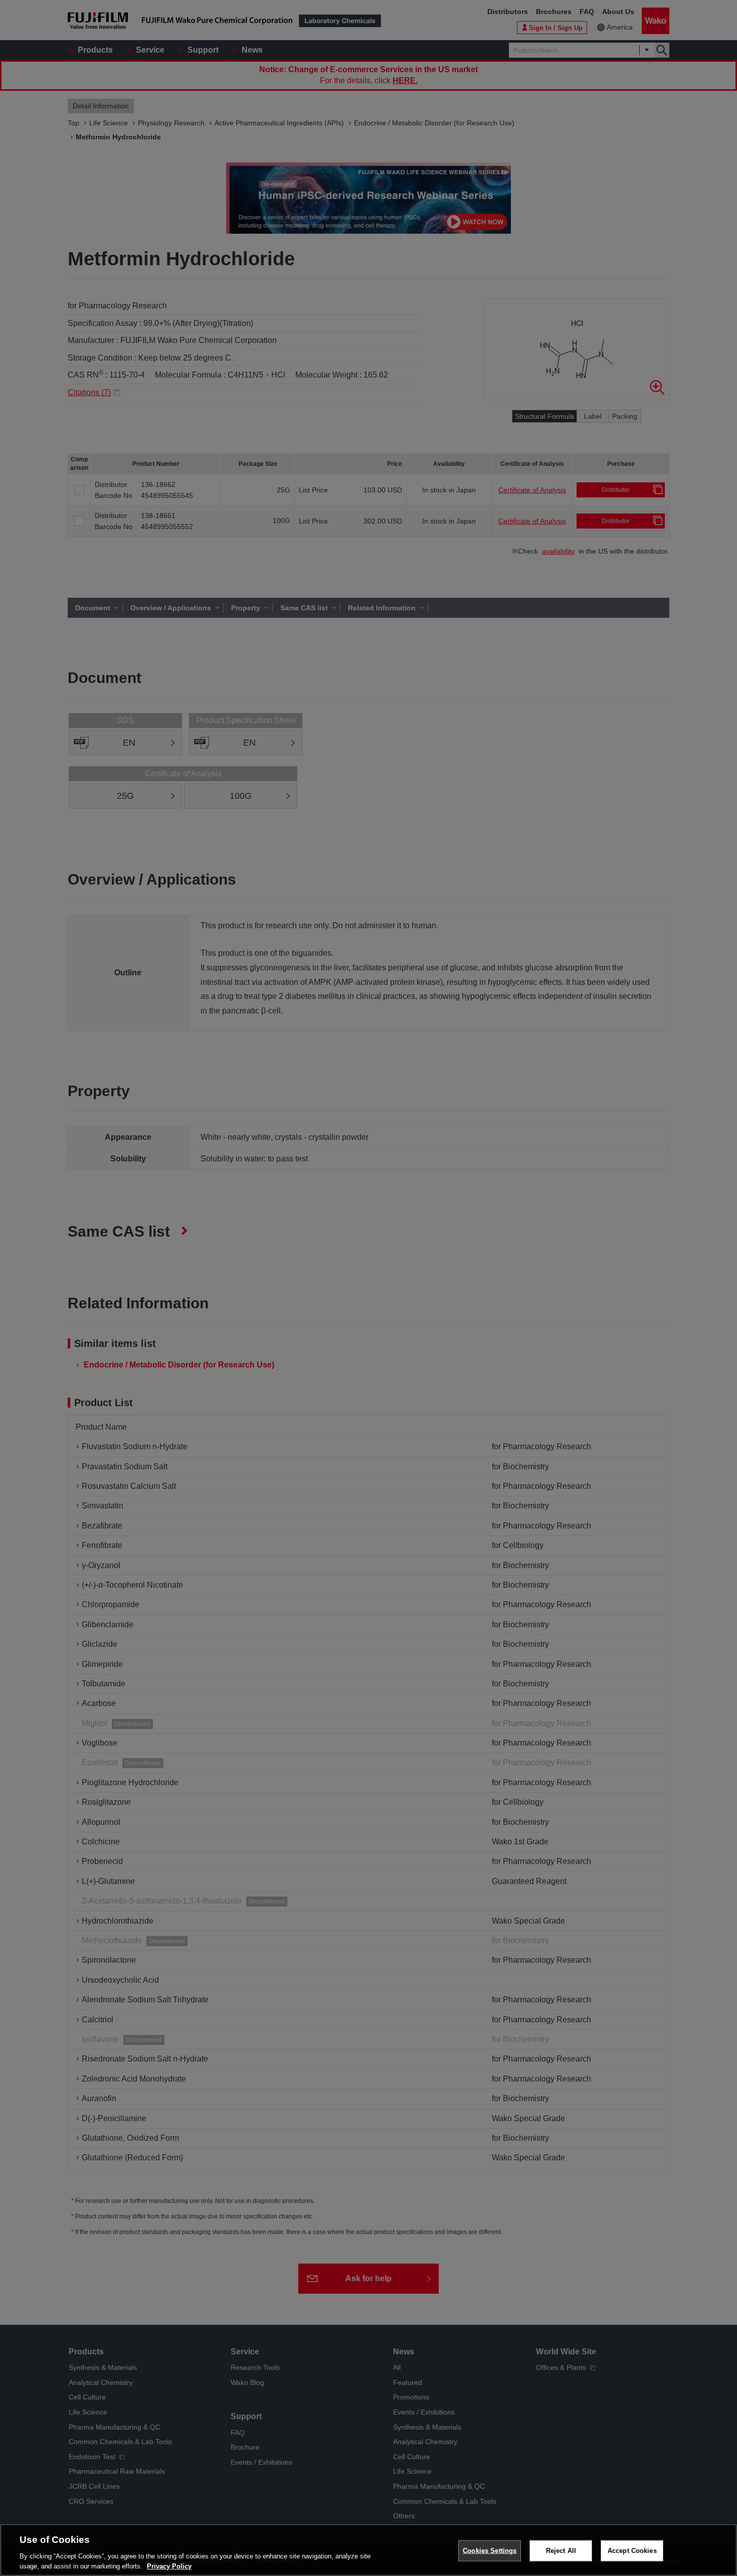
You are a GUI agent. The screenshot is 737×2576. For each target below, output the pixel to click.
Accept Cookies (632, 2551)
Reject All (561, 2551)
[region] (368, 2550)
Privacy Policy (169, 2566)
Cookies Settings (490, 2551)
